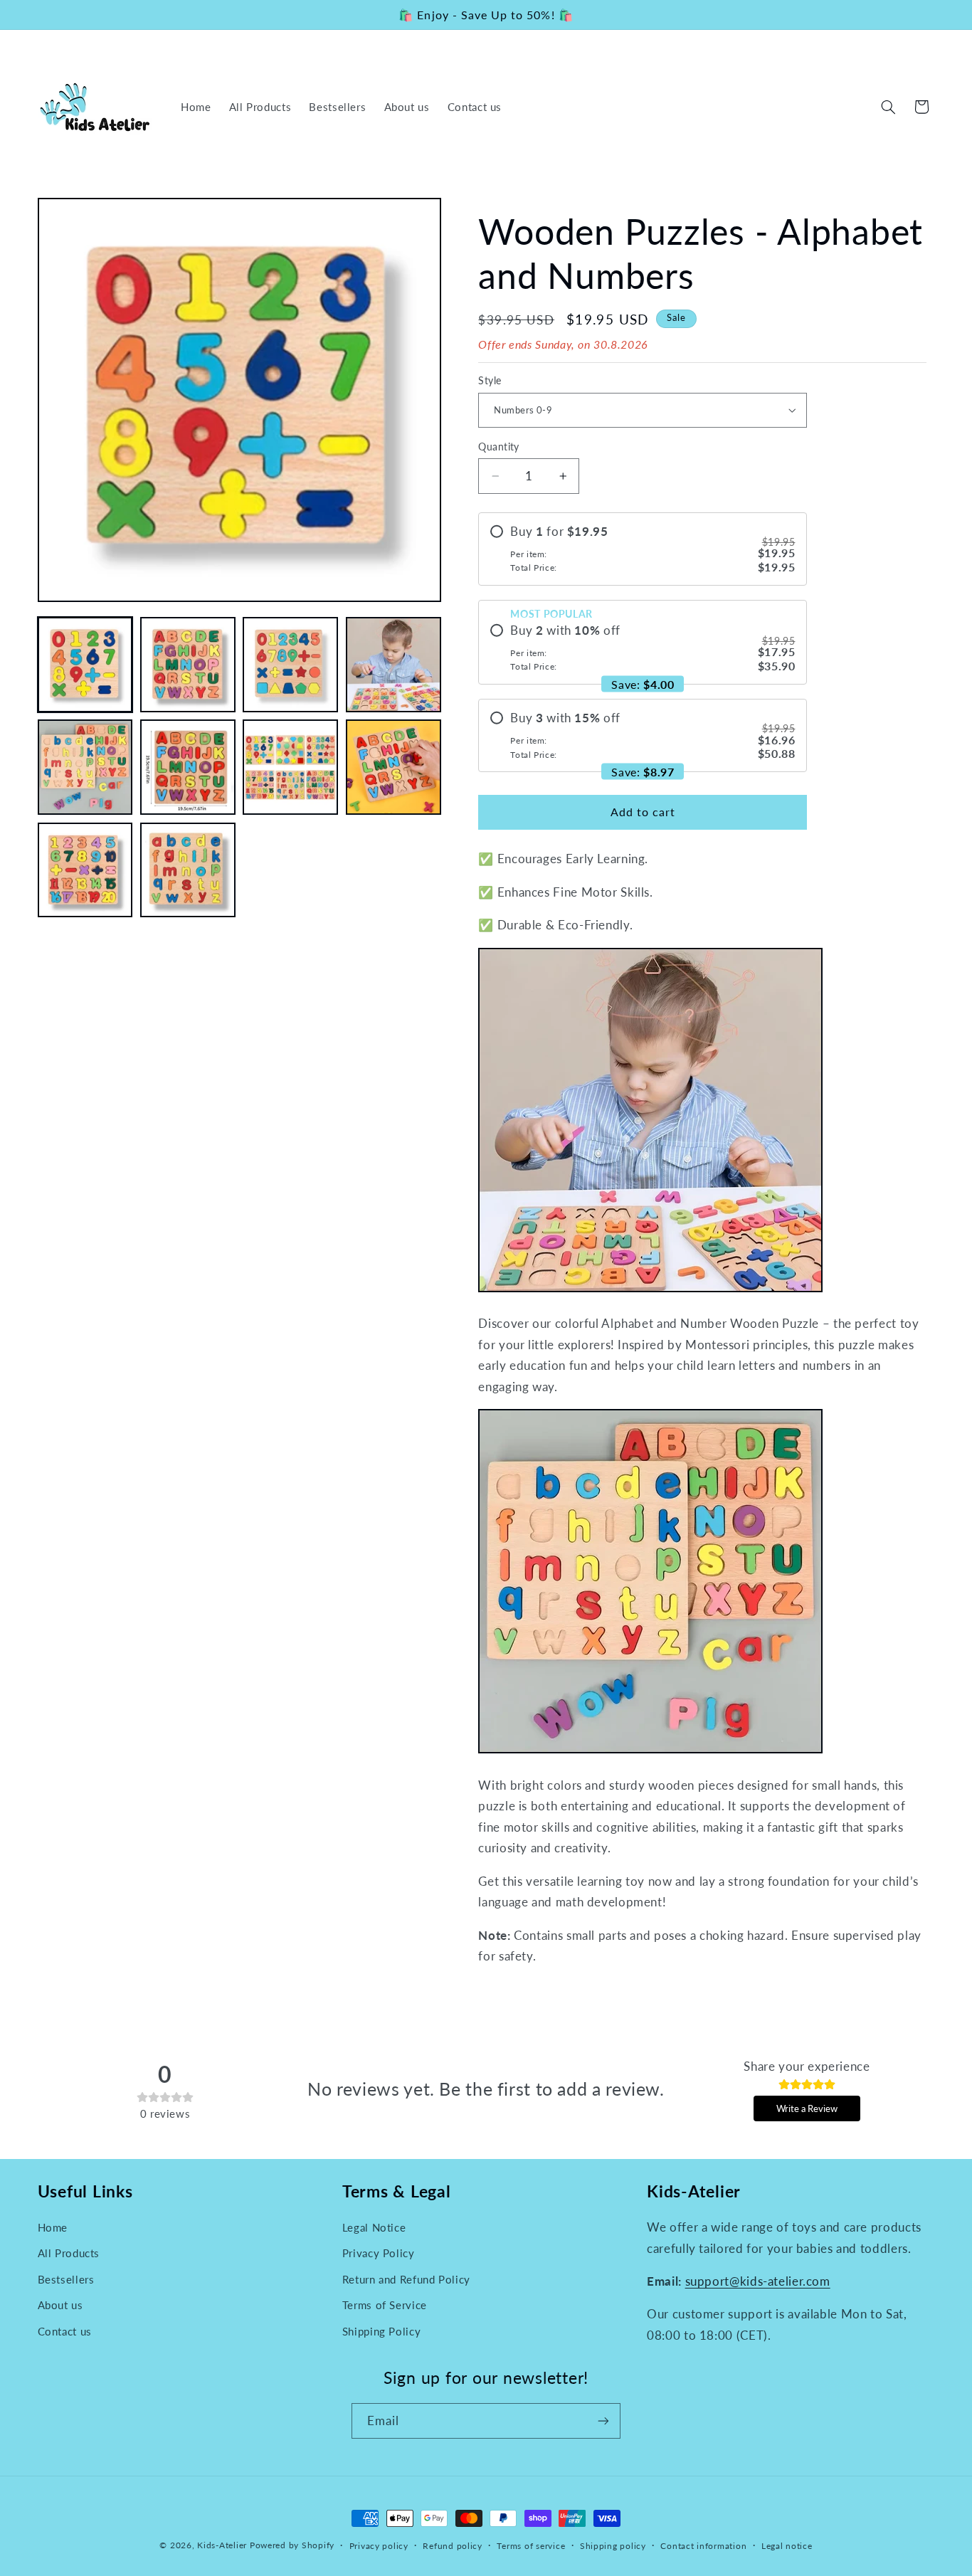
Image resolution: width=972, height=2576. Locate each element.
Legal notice (787, 2546)
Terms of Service (385, 2305)
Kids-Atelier (222, 2545)
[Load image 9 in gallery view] (85, 870)
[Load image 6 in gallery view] (188, 767)
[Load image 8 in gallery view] (393, 767)
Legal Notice (374, 2227)
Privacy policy (379, 2546)
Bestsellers (66, 2279)
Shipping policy (613, 2546)
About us (60, 2305)
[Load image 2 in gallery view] (188, 665)
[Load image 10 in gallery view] (188, 870)
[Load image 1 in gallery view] (85, 665)
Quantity (498, 447)
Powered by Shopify (292, 2545)
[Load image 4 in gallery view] (393, 665)
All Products (69, 2253)
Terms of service (531, 2546)
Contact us (65, 2331)
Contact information (703, 2546)
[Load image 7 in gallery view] (290, 767)
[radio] (643, 549)
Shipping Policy (381, 2331)
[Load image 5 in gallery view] (85, 767)
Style (490, 381)
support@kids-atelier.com (758, 2281)
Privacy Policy (379, 2253)
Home (53, 2227)
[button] (888, 107)
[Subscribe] (603, 2421)
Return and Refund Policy (406, 2279)
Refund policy (453, 2546)
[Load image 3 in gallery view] (290, 665)
